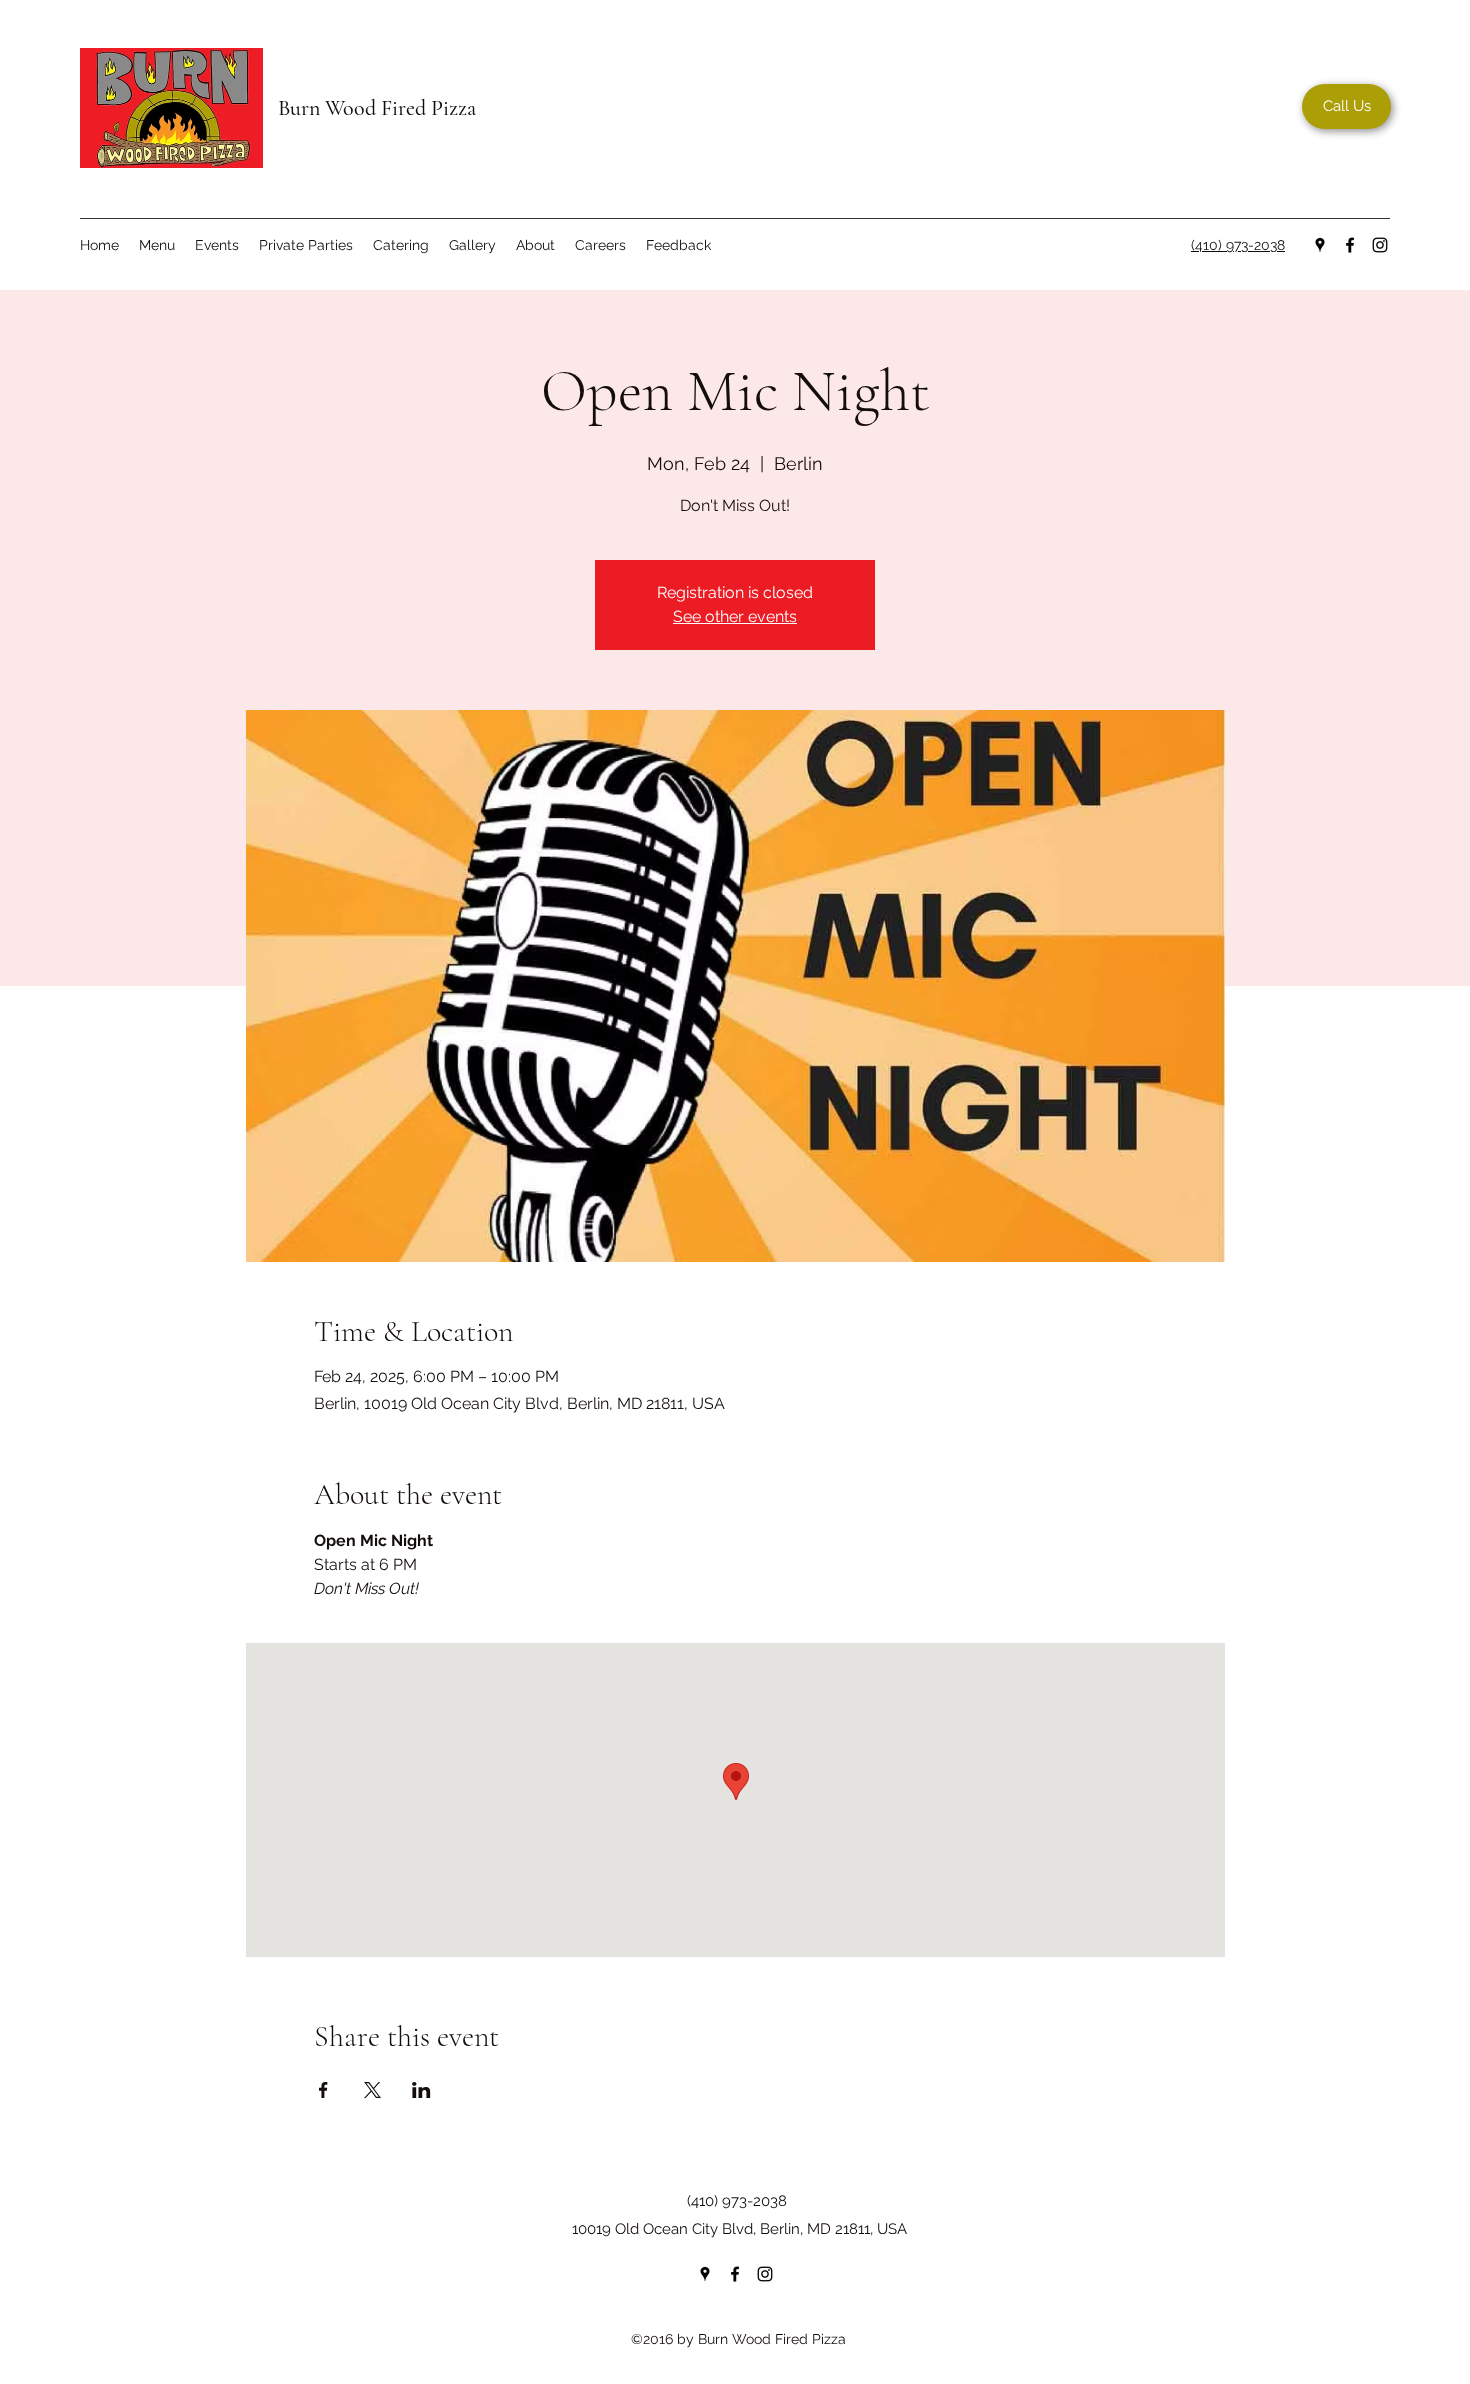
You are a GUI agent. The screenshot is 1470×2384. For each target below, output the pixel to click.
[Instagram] (1380, 245)
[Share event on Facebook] (323, 2090)
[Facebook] (1350, 245)
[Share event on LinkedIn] (421, 2090)
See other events (735, 616)
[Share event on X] (372, 2090)
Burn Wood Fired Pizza (377, 108)
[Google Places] (1320, 245)
